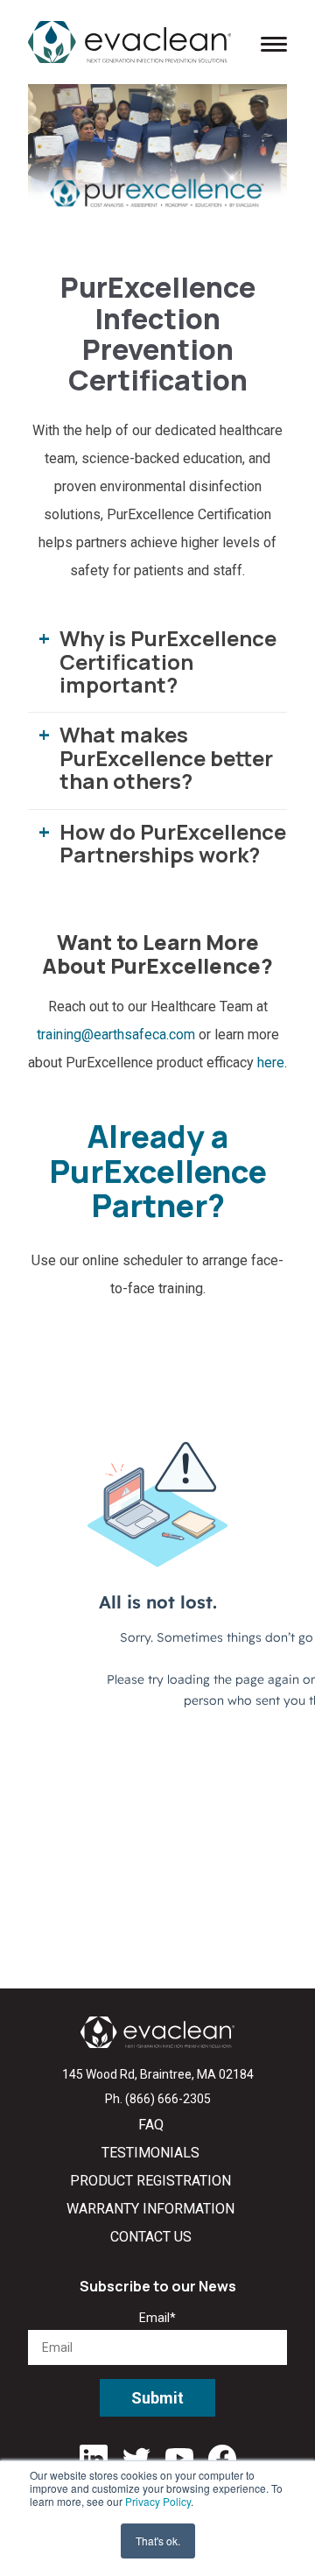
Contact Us (151, 2237)
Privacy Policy (158, 2501)
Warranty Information (150, 2209)
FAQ (151, 2125)
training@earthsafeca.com (118, 1035)
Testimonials (150, 2153)
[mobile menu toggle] (274, 43)
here (271, 1063)
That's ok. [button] (158, 2541)
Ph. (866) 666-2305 (158, 2099)
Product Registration (150, 2181)
